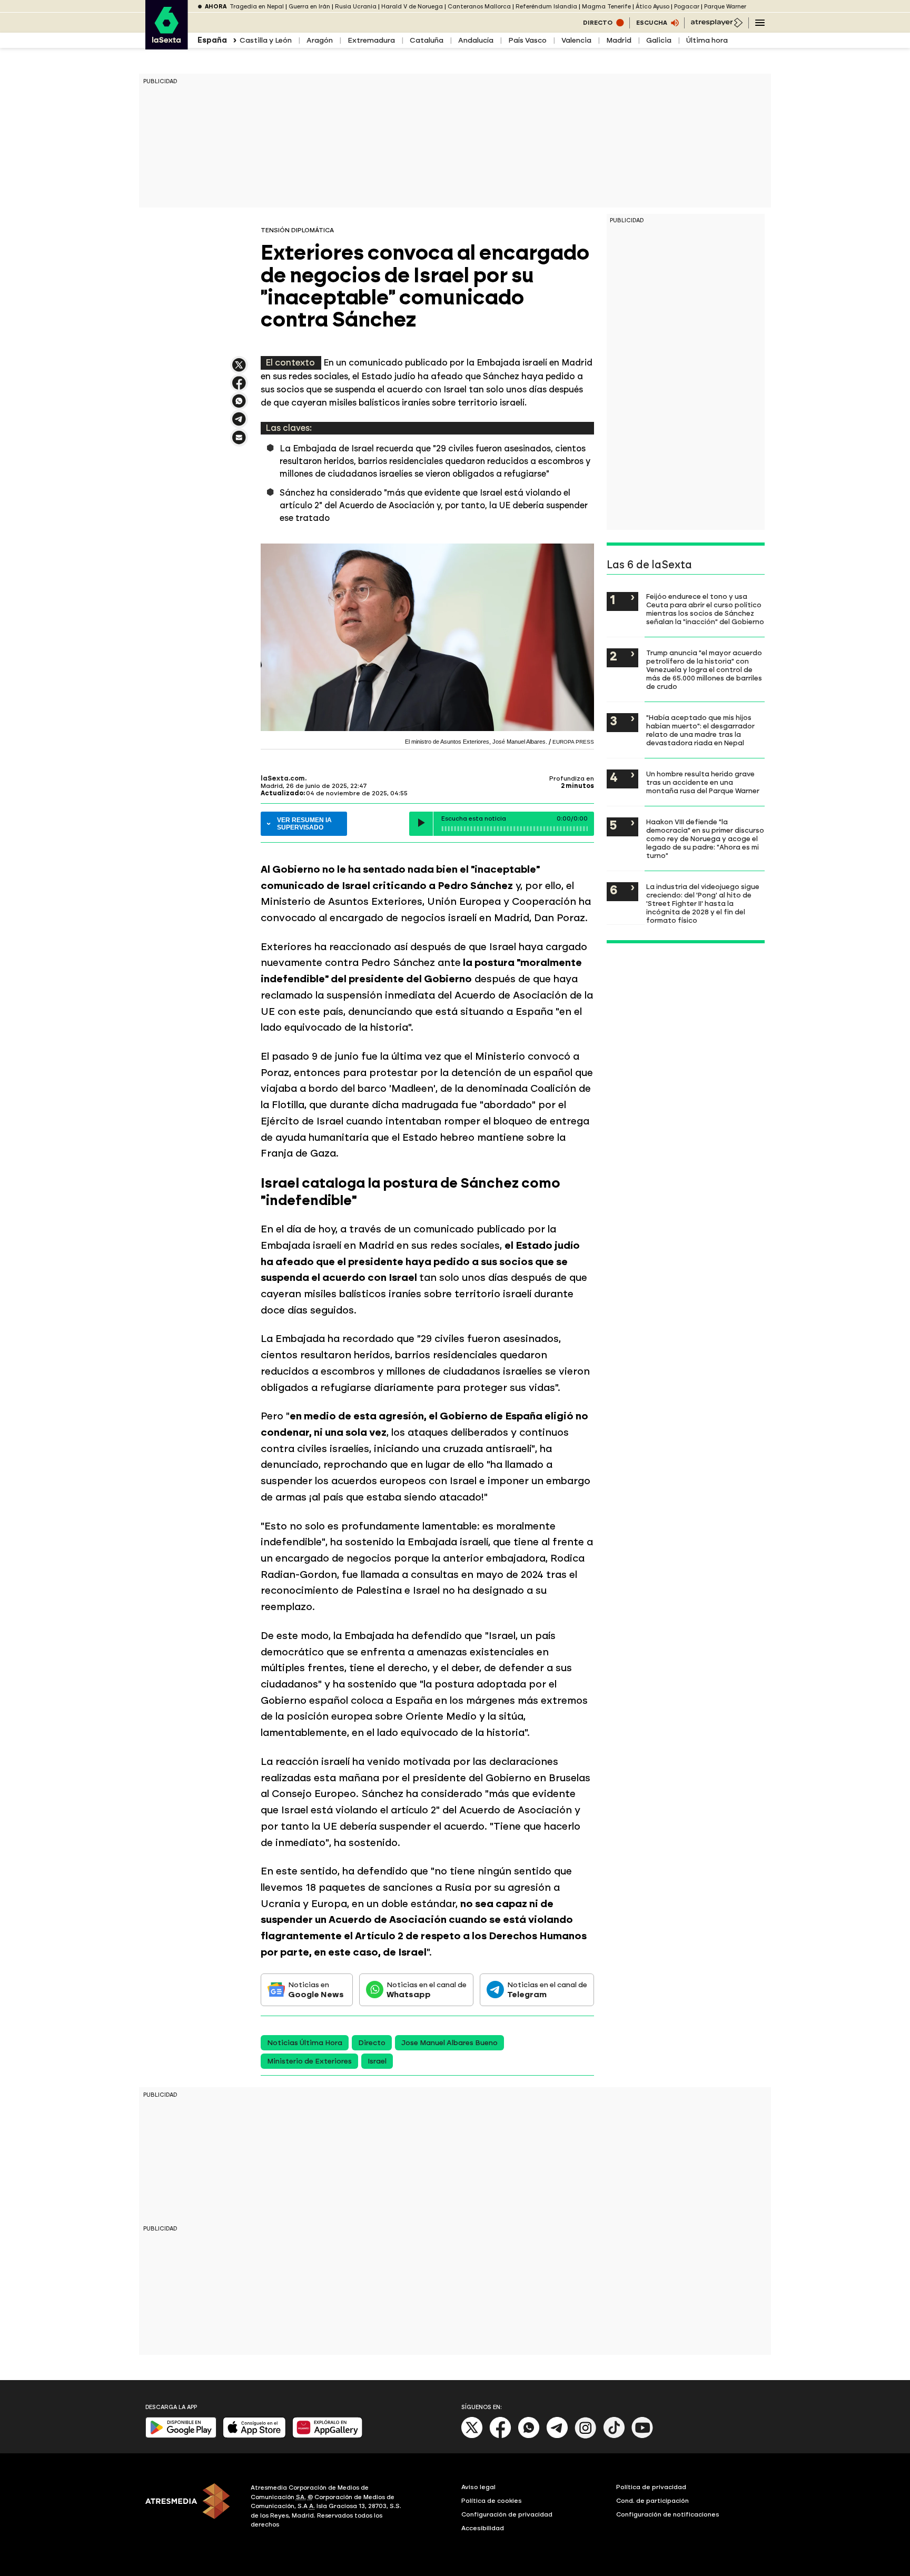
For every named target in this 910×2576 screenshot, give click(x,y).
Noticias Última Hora (305, 2043)
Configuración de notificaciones (668, 2514)
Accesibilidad (483, 2528)
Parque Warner (725, 7)
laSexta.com (283, 778)
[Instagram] (586, 2436)
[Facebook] (500, 2436)
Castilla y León (266, 40)
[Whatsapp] (529, 2436)
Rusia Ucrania (356, 7)
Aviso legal (478, 2487)
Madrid (619, 40)
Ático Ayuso (652, 7)
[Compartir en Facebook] (239, 387)
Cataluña (427, 40)
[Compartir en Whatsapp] (239, 405)
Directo (372, 2043)
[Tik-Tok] (614, 2436)
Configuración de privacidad (507, 2514)
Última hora (707, 40)
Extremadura (371, 40)
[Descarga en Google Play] (181, 2436)
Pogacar (687, 7)
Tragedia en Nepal (257, 7)
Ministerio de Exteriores (309, 2061)
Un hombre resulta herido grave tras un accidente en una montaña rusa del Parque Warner (703, 782)
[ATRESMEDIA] (192, 2508)
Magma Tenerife (606, 7)
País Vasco (527, 40)
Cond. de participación (652, 2501)
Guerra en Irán (309, 7)
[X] (239, 369)
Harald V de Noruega (412, 7)
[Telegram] (557, 2436)
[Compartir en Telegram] (239, 424)
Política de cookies (492, 2501)
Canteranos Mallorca (479, 7)
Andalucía (476, 40)
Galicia (659, 40)
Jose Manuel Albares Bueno (449, 2043)
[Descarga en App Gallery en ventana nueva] (328, 2436)
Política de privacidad (651, 2487)
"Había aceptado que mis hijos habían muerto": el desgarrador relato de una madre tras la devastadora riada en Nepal (700, 730)
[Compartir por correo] (239, 442)
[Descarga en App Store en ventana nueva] (254, 2436)
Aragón (320, 40)
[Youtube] (642, 2436)
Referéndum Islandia (546, 7)
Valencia (576, 40)
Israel (377, 2061)
